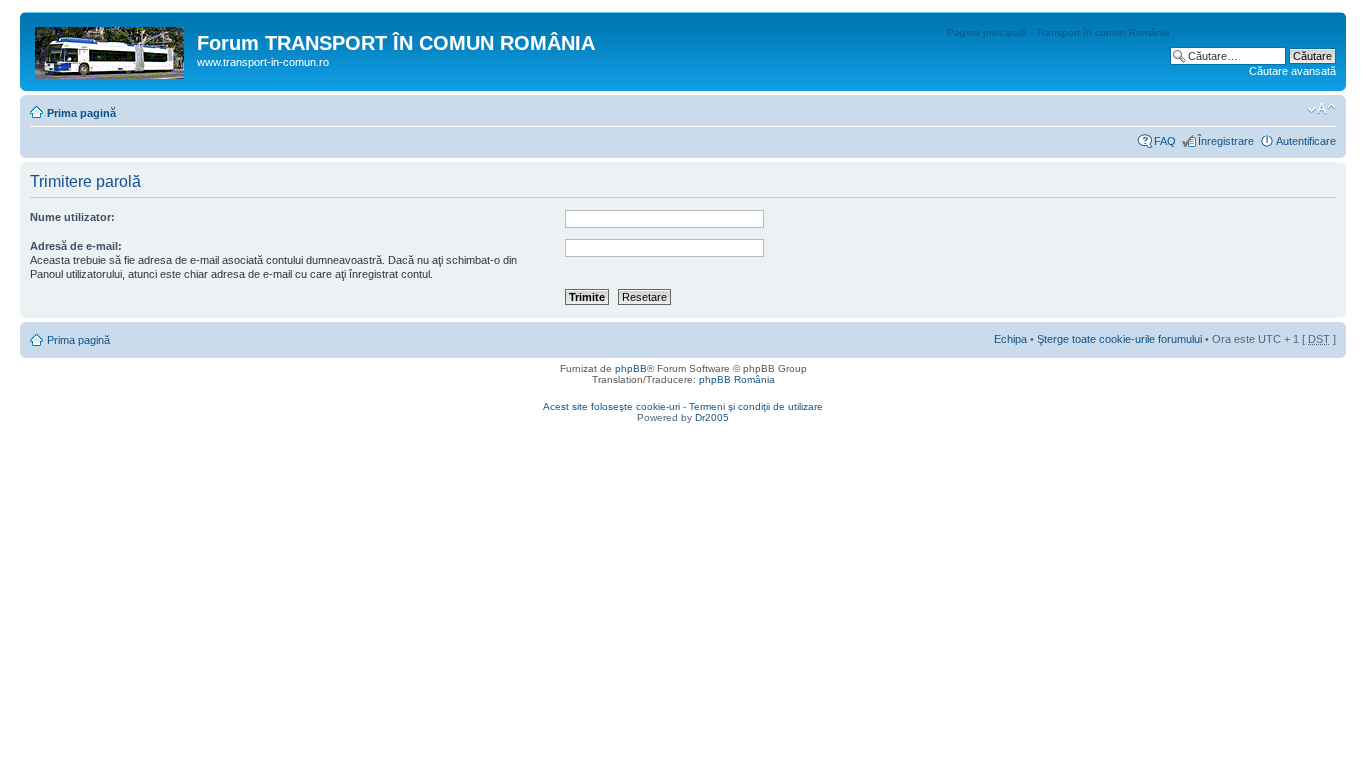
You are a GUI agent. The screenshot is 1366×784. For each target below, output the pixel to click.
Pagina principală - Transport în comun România (1058, 32)
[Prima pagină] (111, 49)
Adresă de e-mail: (76, 246)
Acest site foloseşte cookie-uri (611, 406)
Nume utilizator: (72, 217)
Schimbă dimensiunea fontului (1321, 109)
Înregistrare (1226, 141)
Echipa (1010, 339)
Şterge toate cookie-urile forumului (1119, 339)
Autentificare (1306, 141)
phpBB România (737, 379)
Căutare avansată (1292, 71)
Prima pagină (81, 113)
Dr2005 (712, 417)
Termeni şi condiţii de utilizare (756, 406)
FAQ (1165, 141)
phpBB (631, 368)
